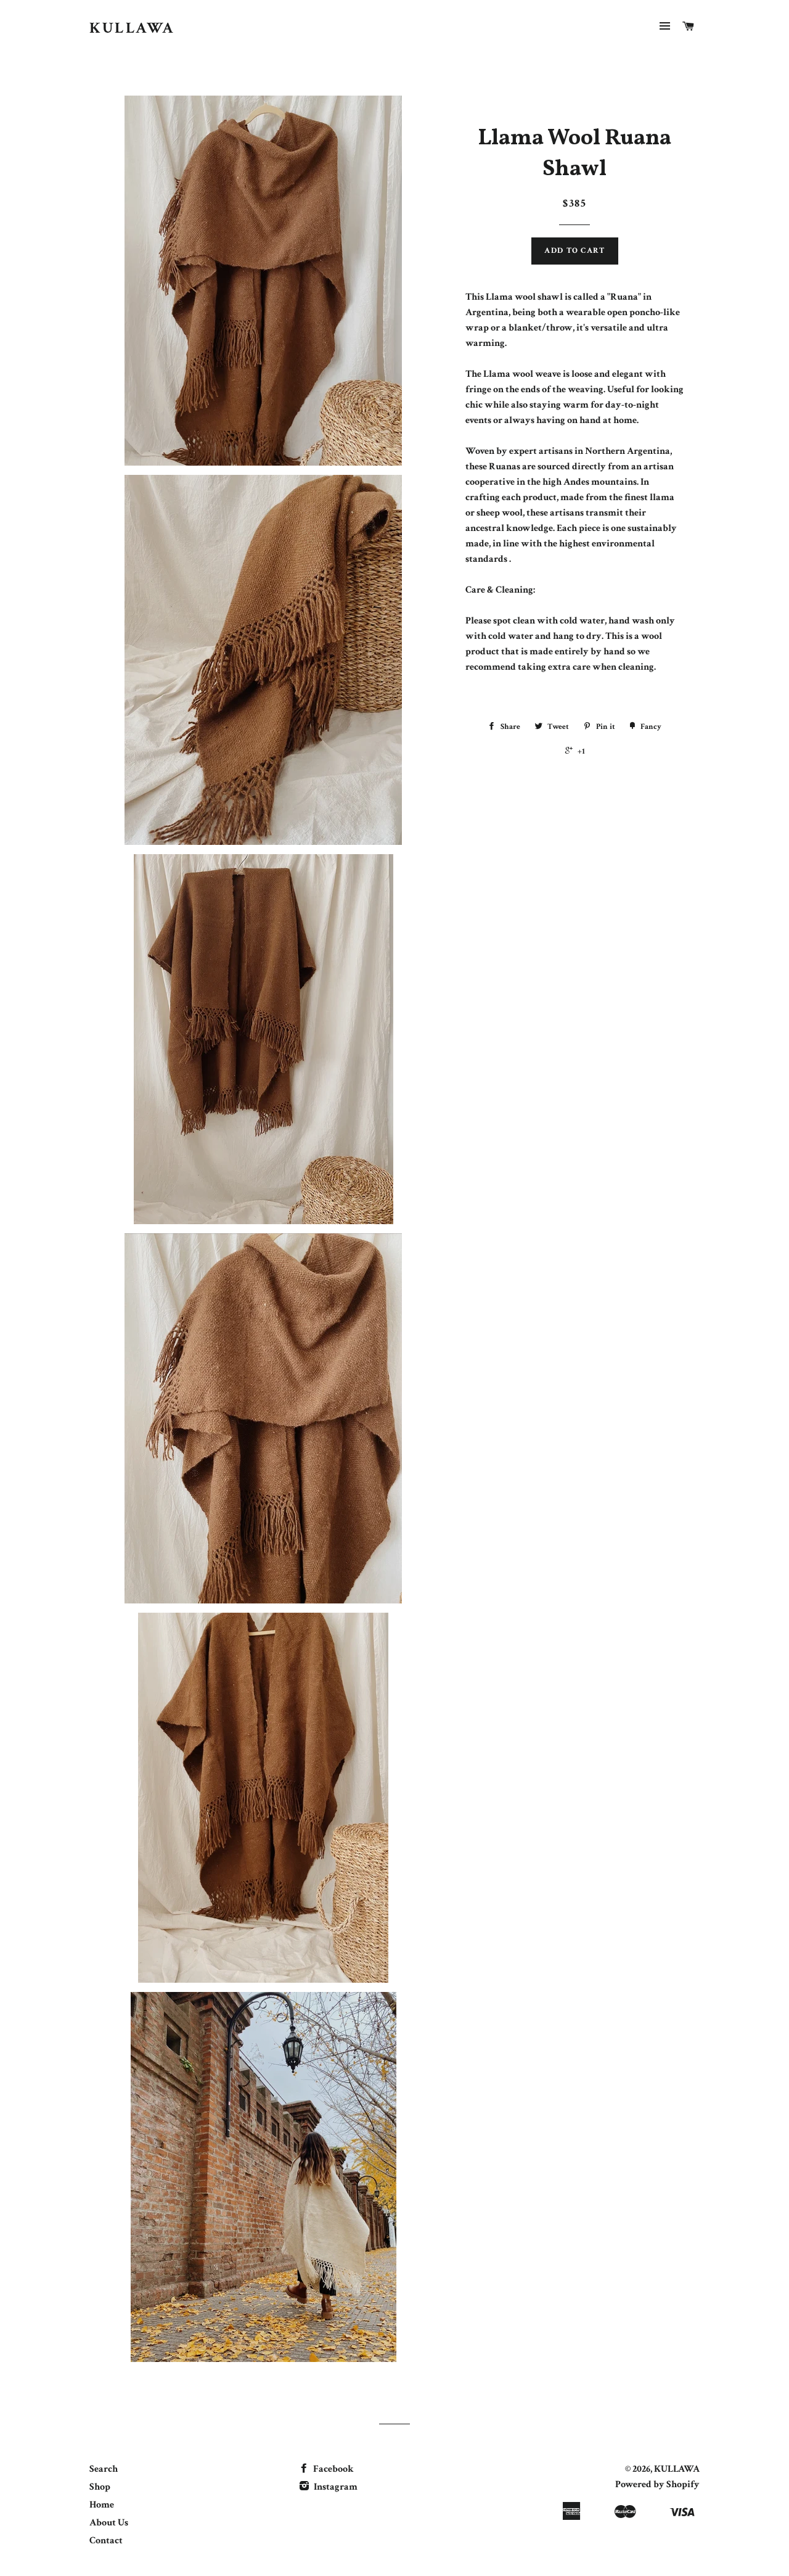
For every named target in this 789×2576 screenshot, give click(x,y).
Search (104, 2469)
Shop (100, 2487)
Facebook (333, 2469)
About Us (109, 2523)
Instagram (335, 2487)
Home (102, 2505)
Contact (106, 2541)
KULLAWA (132, 28)
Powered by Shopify (657, 2484)
